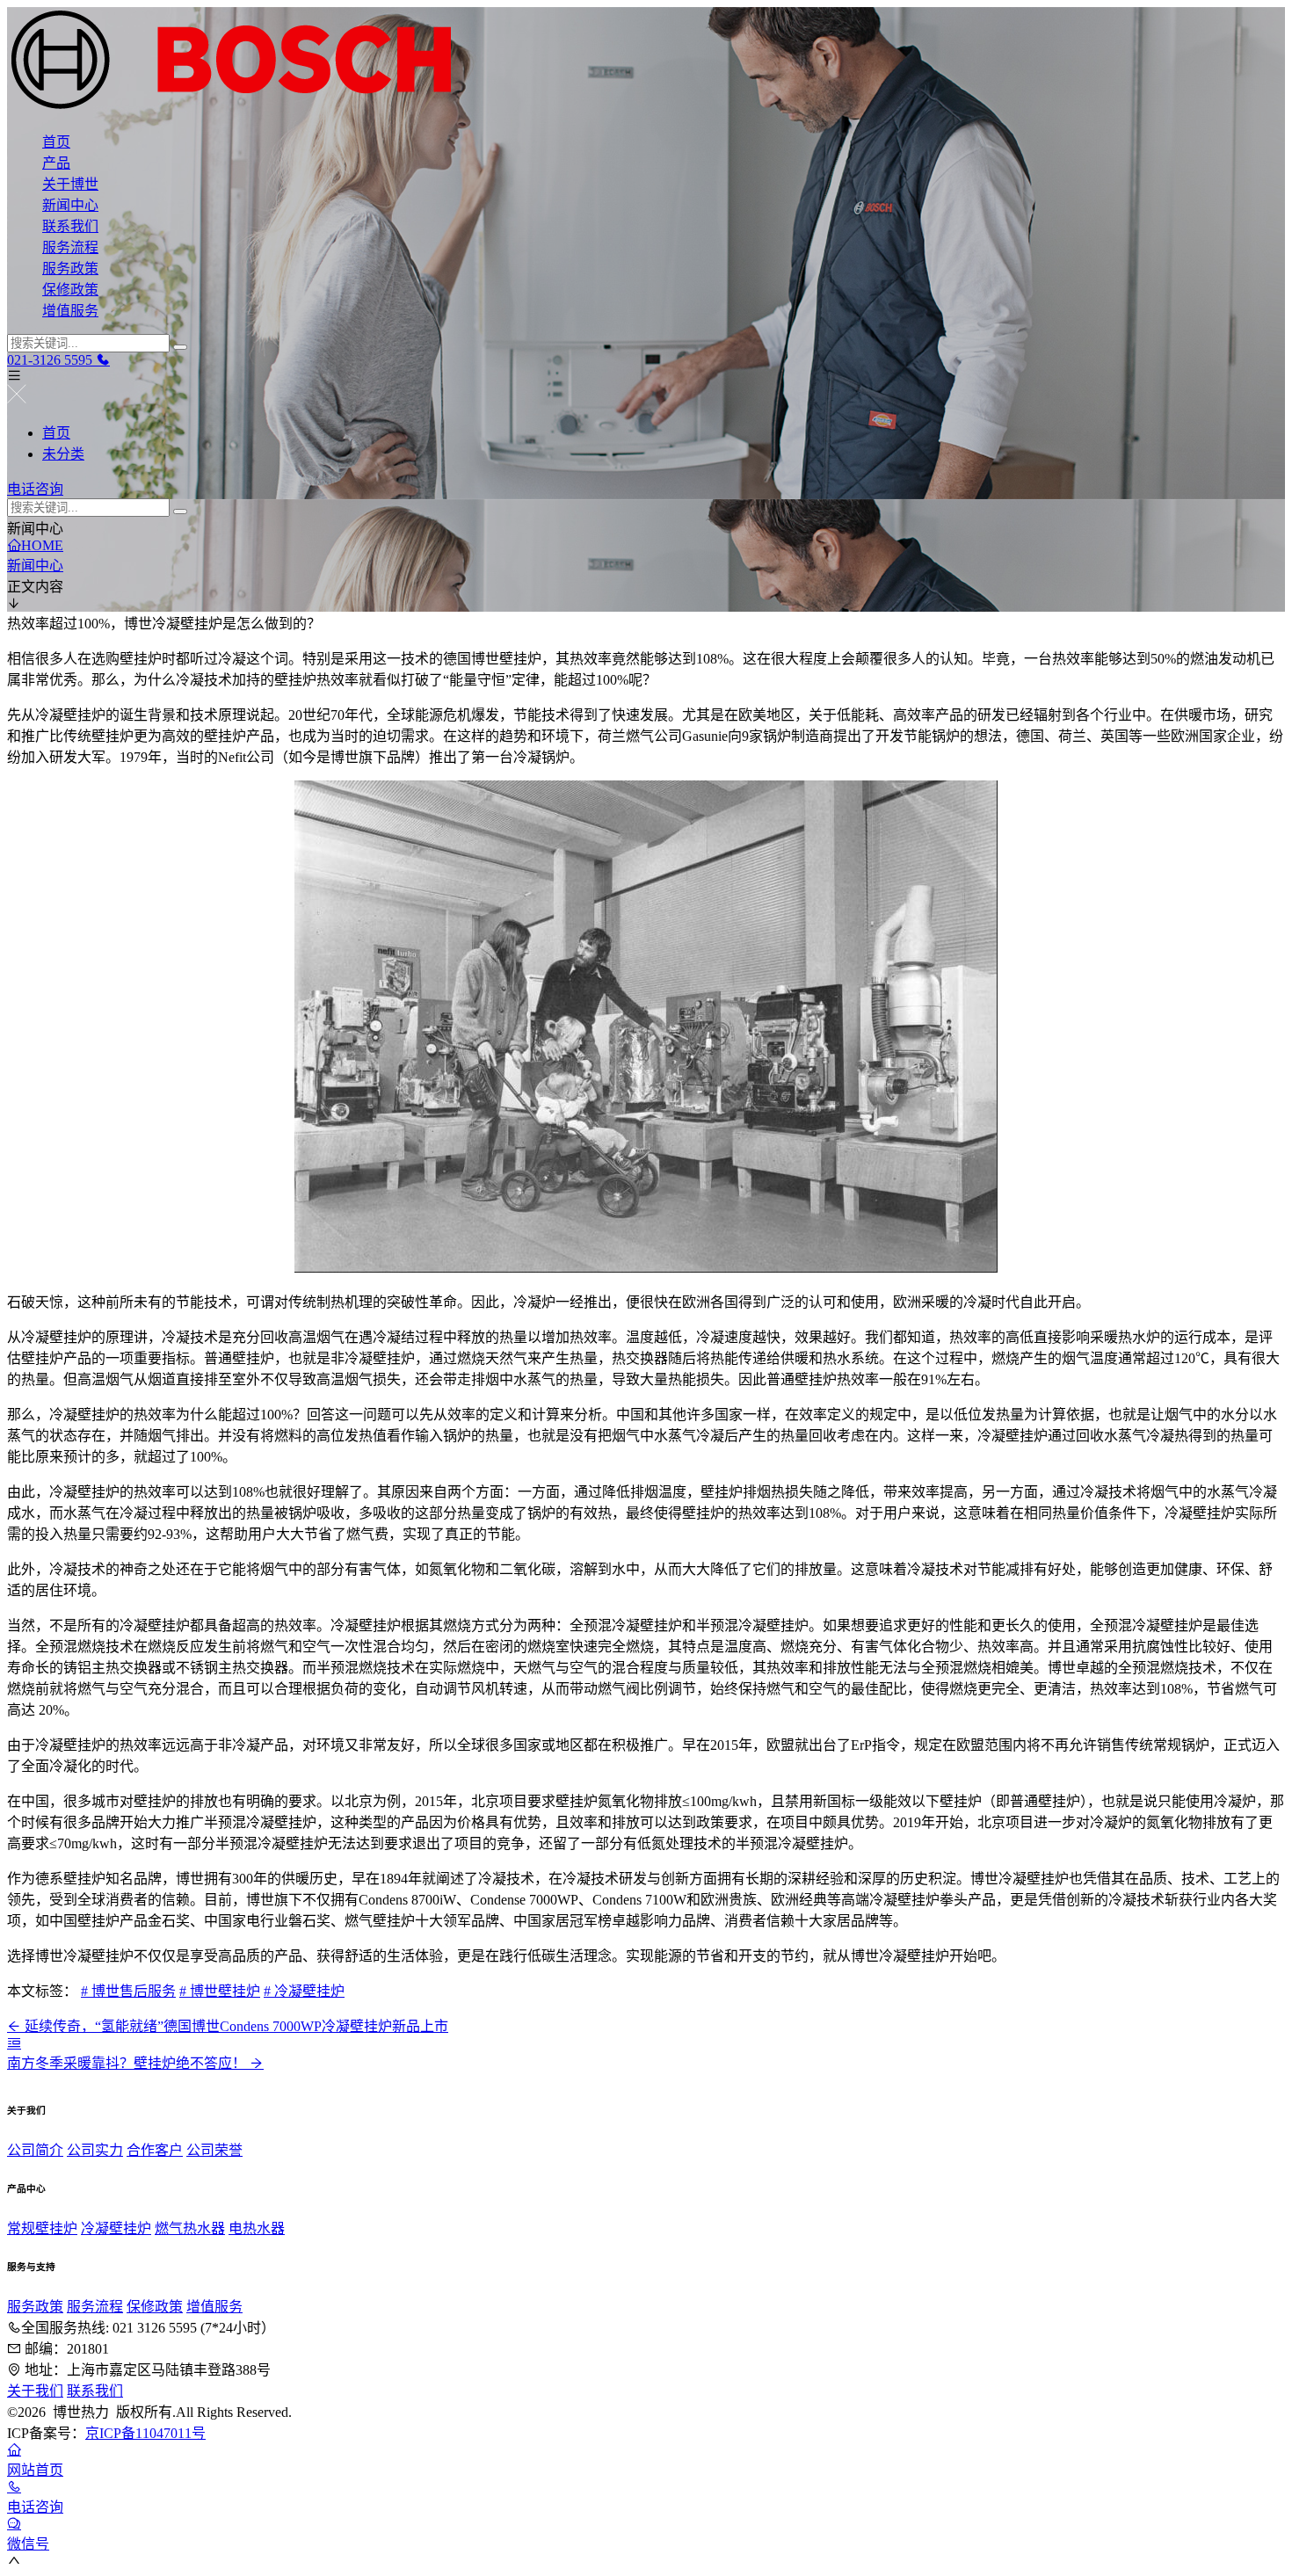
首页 (56, 142)
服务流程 (70, 247)
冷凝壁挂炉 (116, 2228)
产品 (56, 163)
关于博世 (70, 184)
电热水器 (257, 2228)
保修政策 (70, 290)
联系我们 (70, 226)
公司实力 (95, 2150)
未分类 (63, 454)
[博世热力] (646, 62)
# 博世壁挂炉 (220, 1991)
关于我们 (35, 2391)
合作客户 (155, 2150)
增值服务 (70, 311)
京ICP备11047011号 (145, 2433)
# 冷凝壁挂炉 (304, 1991)
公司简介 (35, 2150)
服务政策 (70, 268)
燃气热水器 (190, 2228)
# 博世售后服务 (128, 1991)
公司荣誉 (214, 2150)
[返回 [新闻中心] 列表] (14, 2043)
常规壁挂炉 (42, 2228)
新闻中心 (70, 205)
